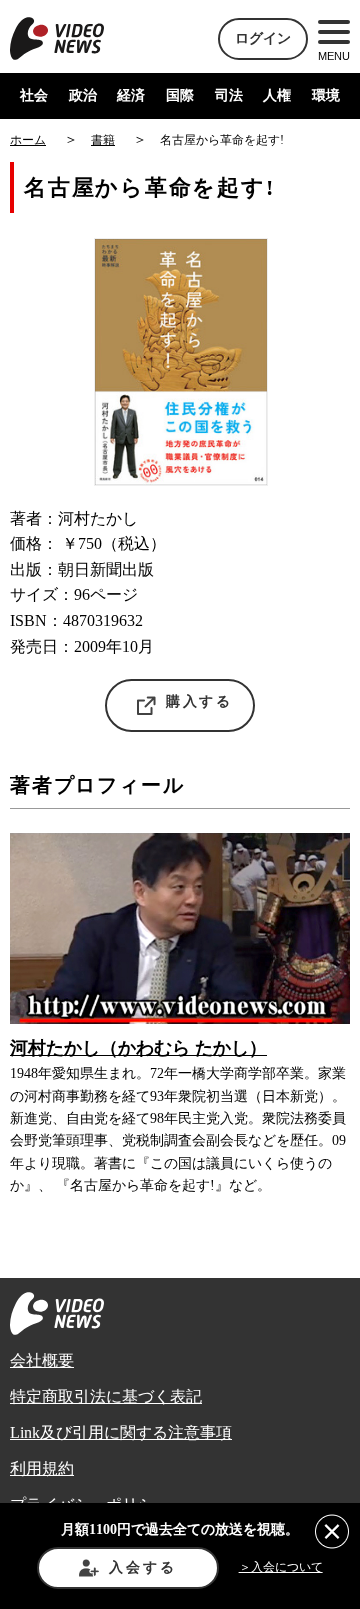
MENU (334, 56)
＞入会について (281, 1567)
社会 (34, 95)
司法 (229, 95)
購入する (199, 701)
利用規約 (42, 1468)
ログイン (263, 38)
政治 (83, 95)
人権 (277, 95)
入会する (142, 1567)
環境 (326, 95)
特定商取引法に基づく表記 (106, 1396)
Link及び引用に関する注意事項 (121, 1432)
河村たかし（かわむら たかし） (138, 1048)
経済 (131, 95)
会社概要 (42, 1360)
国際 (180, 95)
